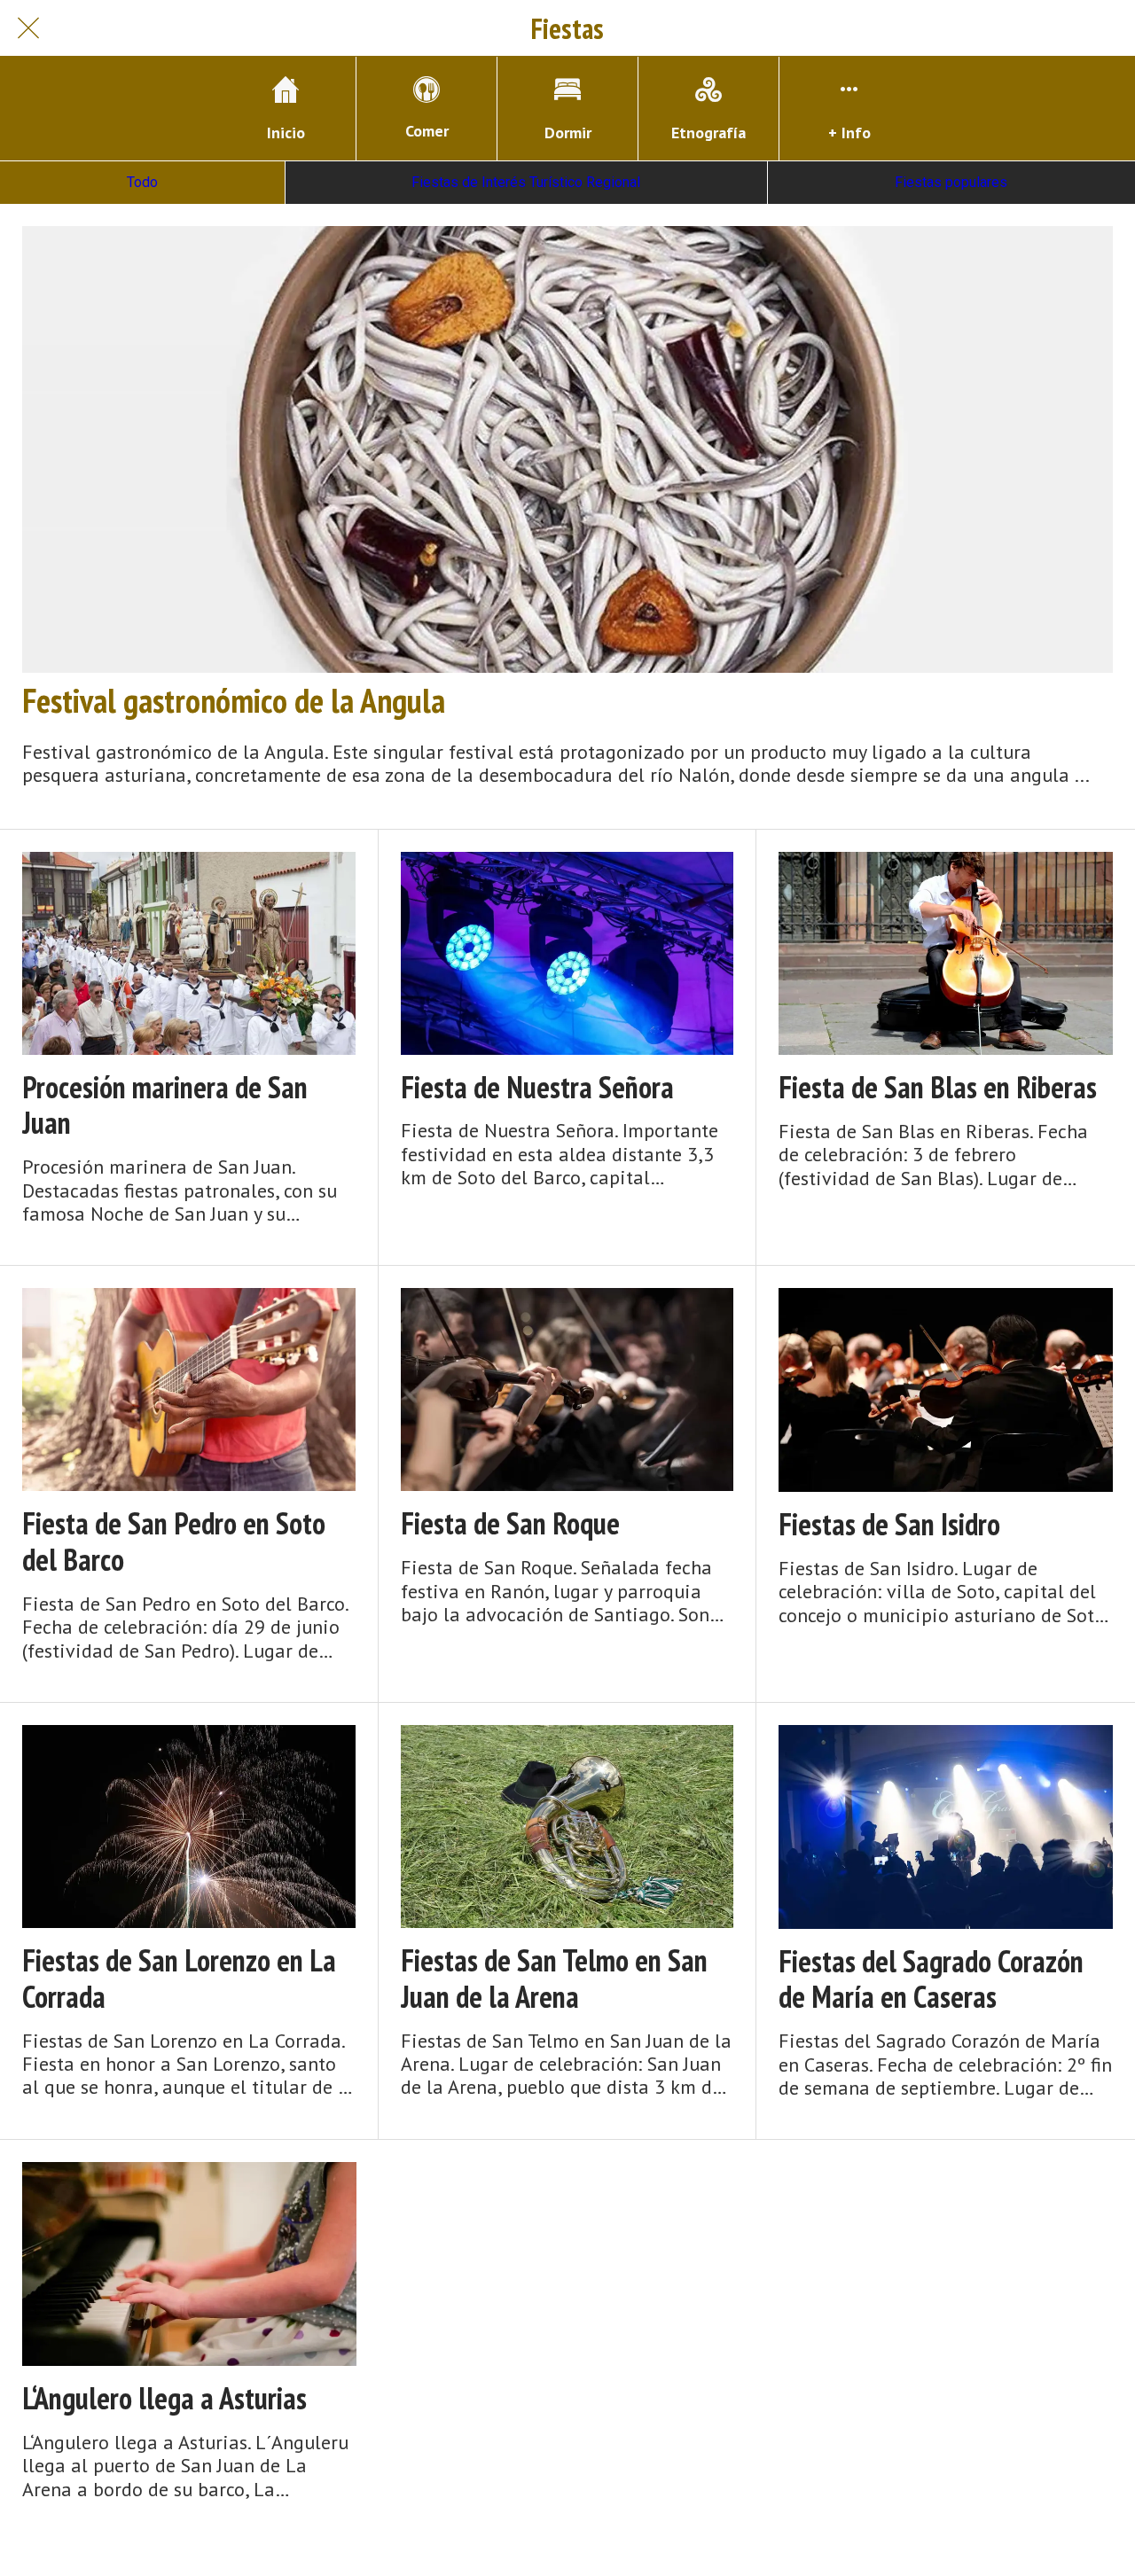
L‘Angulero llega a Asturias (164, 2398)
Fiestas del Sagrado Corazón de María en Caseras (931, 1979)
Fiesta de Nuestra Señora (537, 1087)
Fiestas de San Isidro (889, 1524)
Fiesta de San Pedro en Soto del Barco (174, 1542)
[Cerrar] (28, 28)
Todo (142, 182)
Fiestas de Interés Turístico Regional (526, 182)
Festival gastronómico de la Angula (234, 700)
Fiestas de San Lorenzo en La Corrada (179, 1979)
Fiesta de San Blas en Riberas (938, 1087)
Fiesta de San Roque (510, 1523)
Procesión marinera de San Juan (165, 1105)
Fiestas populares (951, 182)
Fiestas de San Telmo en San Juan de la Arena (554, 1979)
